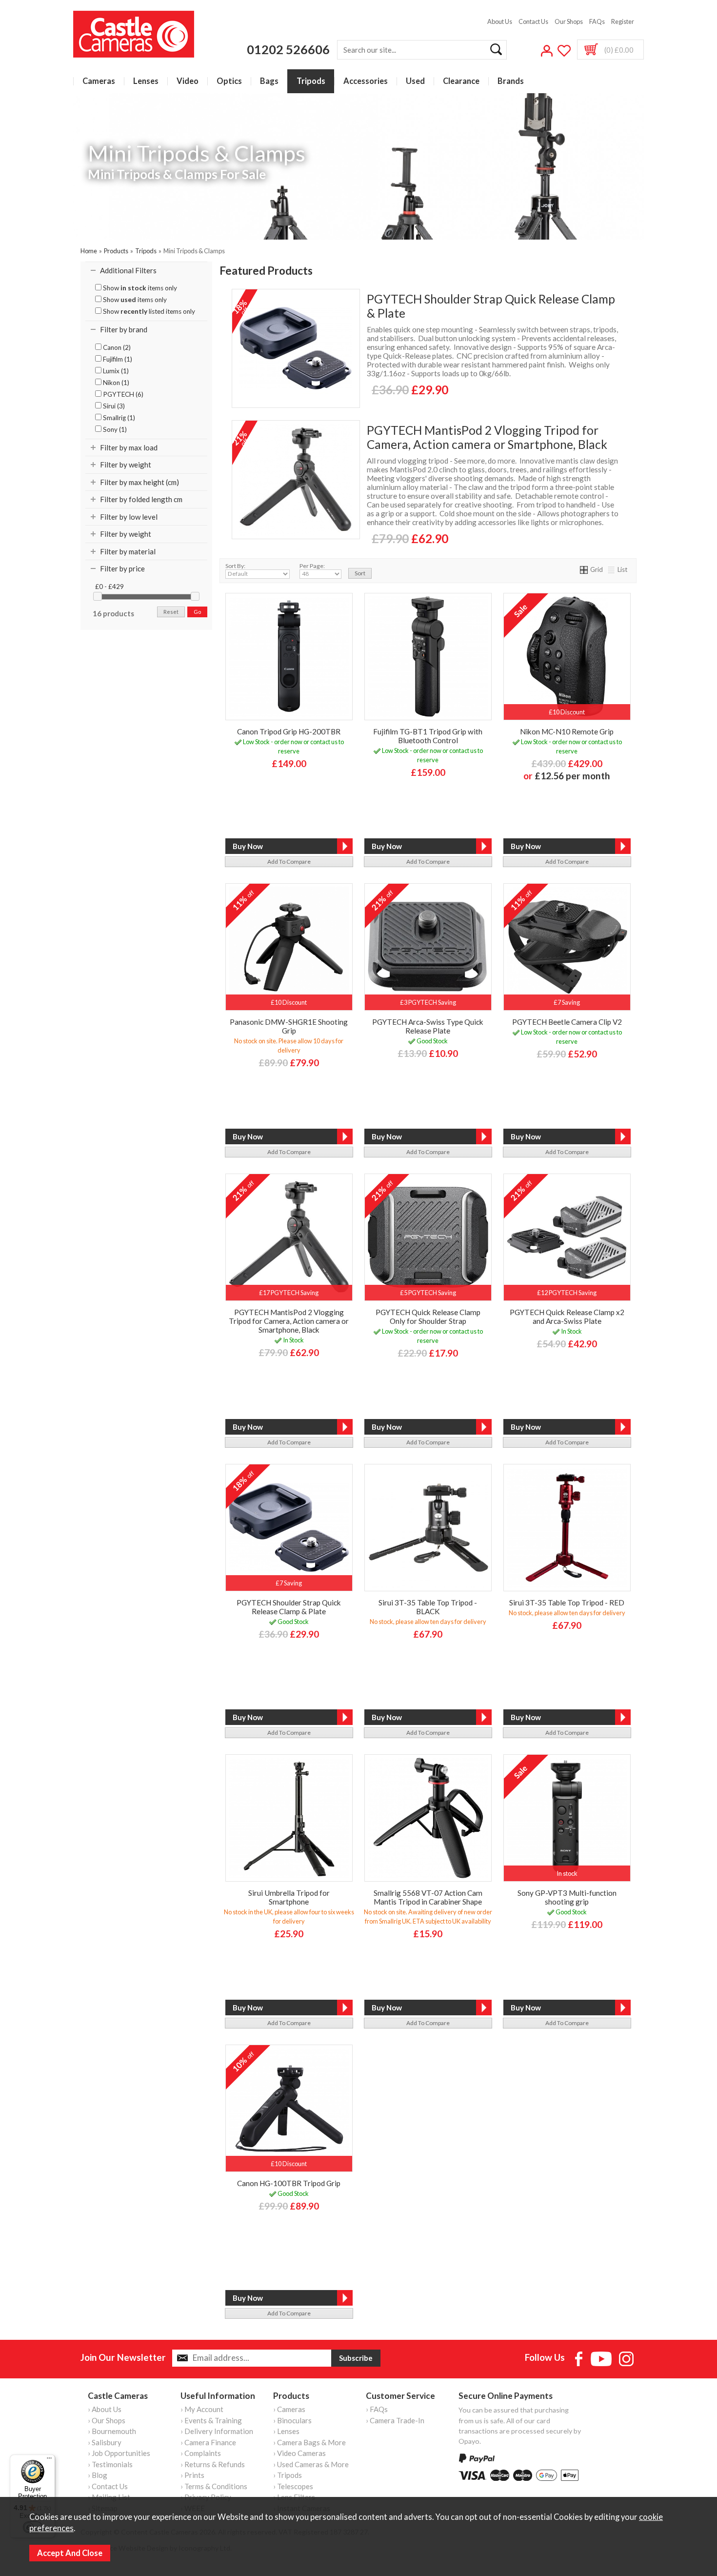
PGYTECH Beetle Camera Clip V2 (567, 1022)
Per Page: (312, 566)
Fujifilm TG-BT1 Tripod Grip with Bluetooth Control (428, 736)
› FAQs (377, 2409)
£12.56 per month (572, 776)
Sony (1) (114, 429)
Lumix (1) (115, 371)
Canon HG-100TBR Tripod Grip (289, 2183)
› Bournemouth (112, 2431)
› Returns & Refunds (213, 2464)
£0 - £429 (110, 587)
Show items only (139, 288)
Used (415, 81)
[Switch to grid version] (584, 569)
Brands (511, 81)
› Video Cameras (299, 2453)
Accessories (366, 81)
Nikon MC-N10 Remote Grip (567, 731)
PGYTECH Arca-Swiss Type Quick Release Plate (428, 1026)
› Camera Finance (208, 2442)
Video (188, 81)
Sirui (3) (113, 406)
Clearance (461, 81)
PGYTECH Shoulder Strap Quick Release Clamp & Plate (491, 306)
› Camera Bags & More (309, 2442)
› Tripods (288, 2475)
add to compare (289, 862)
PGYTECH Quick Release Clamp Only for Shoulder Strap (428, 1317)
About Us (500, 21)
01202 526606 (288, 49)
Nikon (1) (115, 383)
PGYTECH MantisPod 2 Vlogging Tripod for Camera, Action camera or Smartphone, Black (487, 437)
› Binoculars (292, 2420)
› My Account (202, 2409)
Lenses (146, 81)
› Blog (98, 2475)
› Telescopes (293, 2486)
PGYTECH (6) (122, 394)
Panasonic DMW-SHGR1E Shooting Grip (289, 1026)
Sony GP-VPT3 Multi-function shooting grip (567, 1897)
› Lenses (286, 2431)
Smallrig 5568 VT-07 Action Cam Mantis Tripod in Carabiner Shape (428, 1897)
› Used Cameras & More (311, 2464)
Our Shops (569, 21)
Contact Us (533, 21)
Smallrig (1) (118, 418)
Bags (269, 81)
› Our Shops (107, 2420)
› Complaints (201, 2453)
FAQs (597, 21)
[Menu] (49, 2460)
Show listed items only (148, 311)
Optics (229, 81)
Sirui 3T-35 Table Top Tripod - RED (567, 1602)
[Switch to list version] (612, 569)
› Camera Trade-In (395, 2420)
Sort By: (235, 566)
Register (623, 21)
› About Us (105, 2409)
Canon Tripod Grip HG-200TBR (289, 731)
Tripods (311, 81)
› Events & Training (211, 2420)
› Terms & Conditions (214, 2486)
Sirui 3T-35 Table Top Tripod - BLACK (428, 1607)
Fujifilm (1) (117, 359)
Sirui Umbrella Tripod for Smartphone (289, 1897)
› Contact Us (108, 2486)
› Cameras (289, 2409)
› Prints (192, 2475)
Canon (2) (116, 347)
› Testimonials (110, 2464)
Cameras (99, 81)
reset (171, 612)
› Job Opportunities (119, 2453)
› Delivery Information (217, 2431)
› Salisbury (105, 2442)
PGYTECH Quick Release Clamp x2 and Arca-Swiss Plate (567, 1317)
